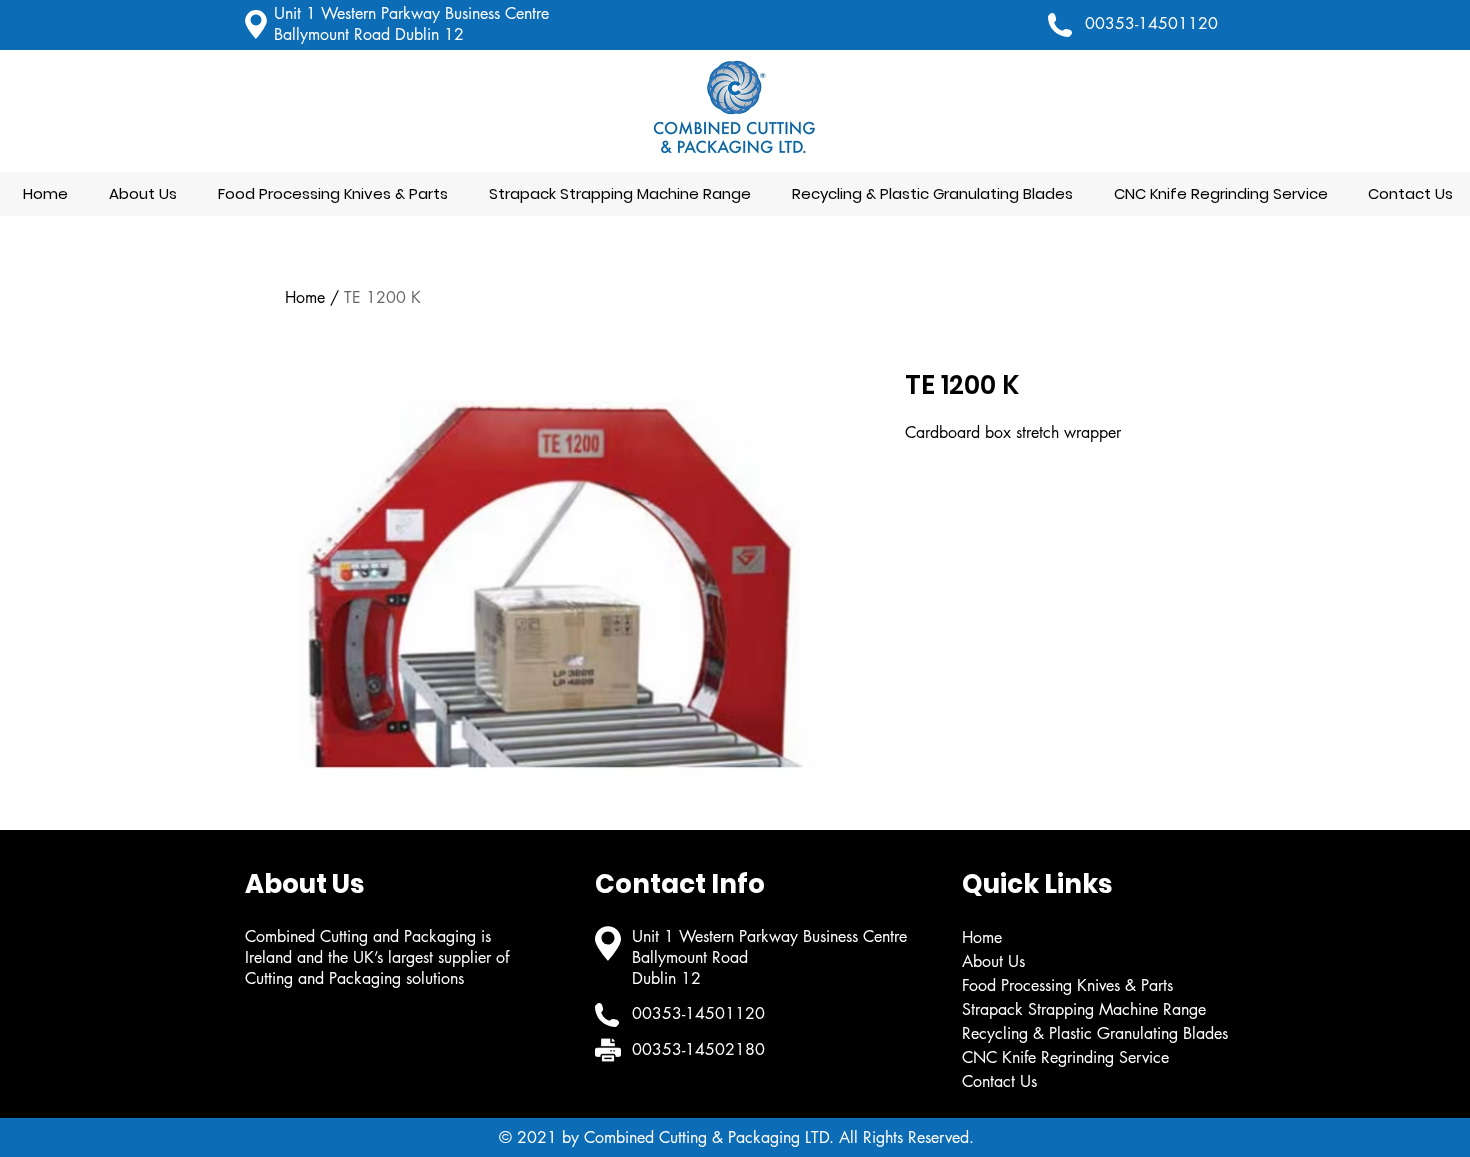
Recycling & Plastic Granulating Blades (1095, 1033)
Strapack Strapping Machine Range (1084, 1009)
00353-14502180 (698, 1049)
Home (305, 297)
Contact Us (999, 1081)
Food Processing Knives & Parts (1067, 985)
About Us (993, 961)
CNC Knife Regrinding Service (1065, 1057)
